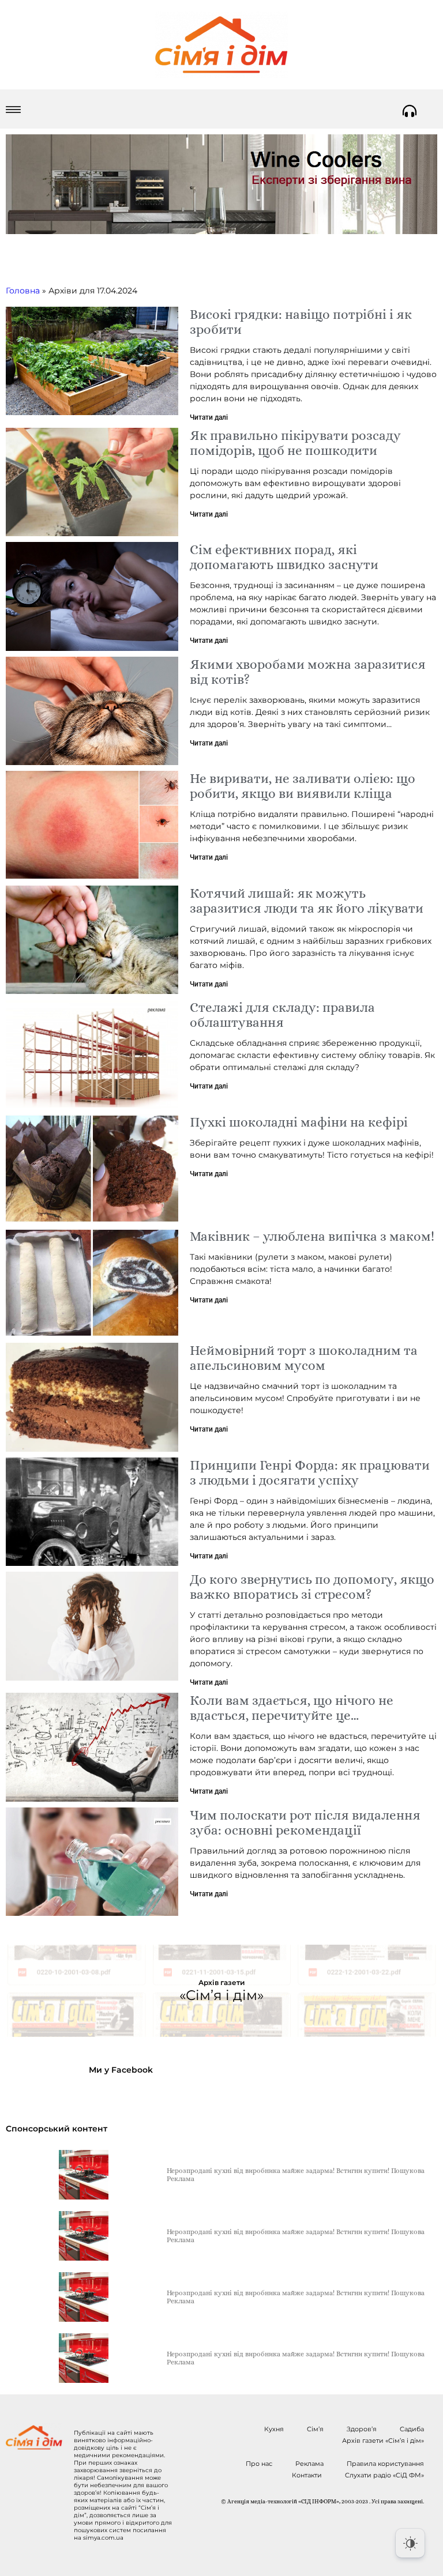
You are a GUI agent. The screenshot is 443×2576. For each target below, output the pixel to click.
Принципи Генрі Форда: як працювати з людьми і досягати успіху (310, 1472)
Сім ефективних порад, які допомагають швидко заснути (284, 557)
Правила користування (385, 2464)
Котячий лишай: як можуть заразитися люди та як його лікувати (307, 901)
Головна (23, 291)
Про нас (259, 2464)
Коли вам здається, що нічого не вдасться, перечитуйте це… (292, 1708)
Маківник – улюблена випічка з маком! (312, 1236)
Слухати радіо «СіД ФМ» (384, 2475)
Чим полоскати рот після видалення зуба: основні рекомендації (305, 1822)
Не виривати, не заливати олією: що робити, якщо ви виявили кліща (303, 786)
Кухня (274, 2429)
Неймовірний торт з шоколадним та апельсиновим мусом (304, 1358)
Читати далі (209, 417)
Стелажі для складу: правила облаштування (282, 1015)
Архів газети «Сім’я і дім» (383, 2441)
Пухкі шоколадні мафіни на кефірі (299, 1122)
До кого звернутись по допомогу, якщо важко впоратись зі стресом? (312, 1587)
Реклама (309, 2464)
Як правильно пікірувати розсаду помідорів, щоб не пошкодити (295, 443)
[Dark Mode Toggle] (410, 2543)
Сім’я (315, 2429)
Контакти (307, 2475)
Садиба (412, 2429)
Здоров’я (362, 2429)
